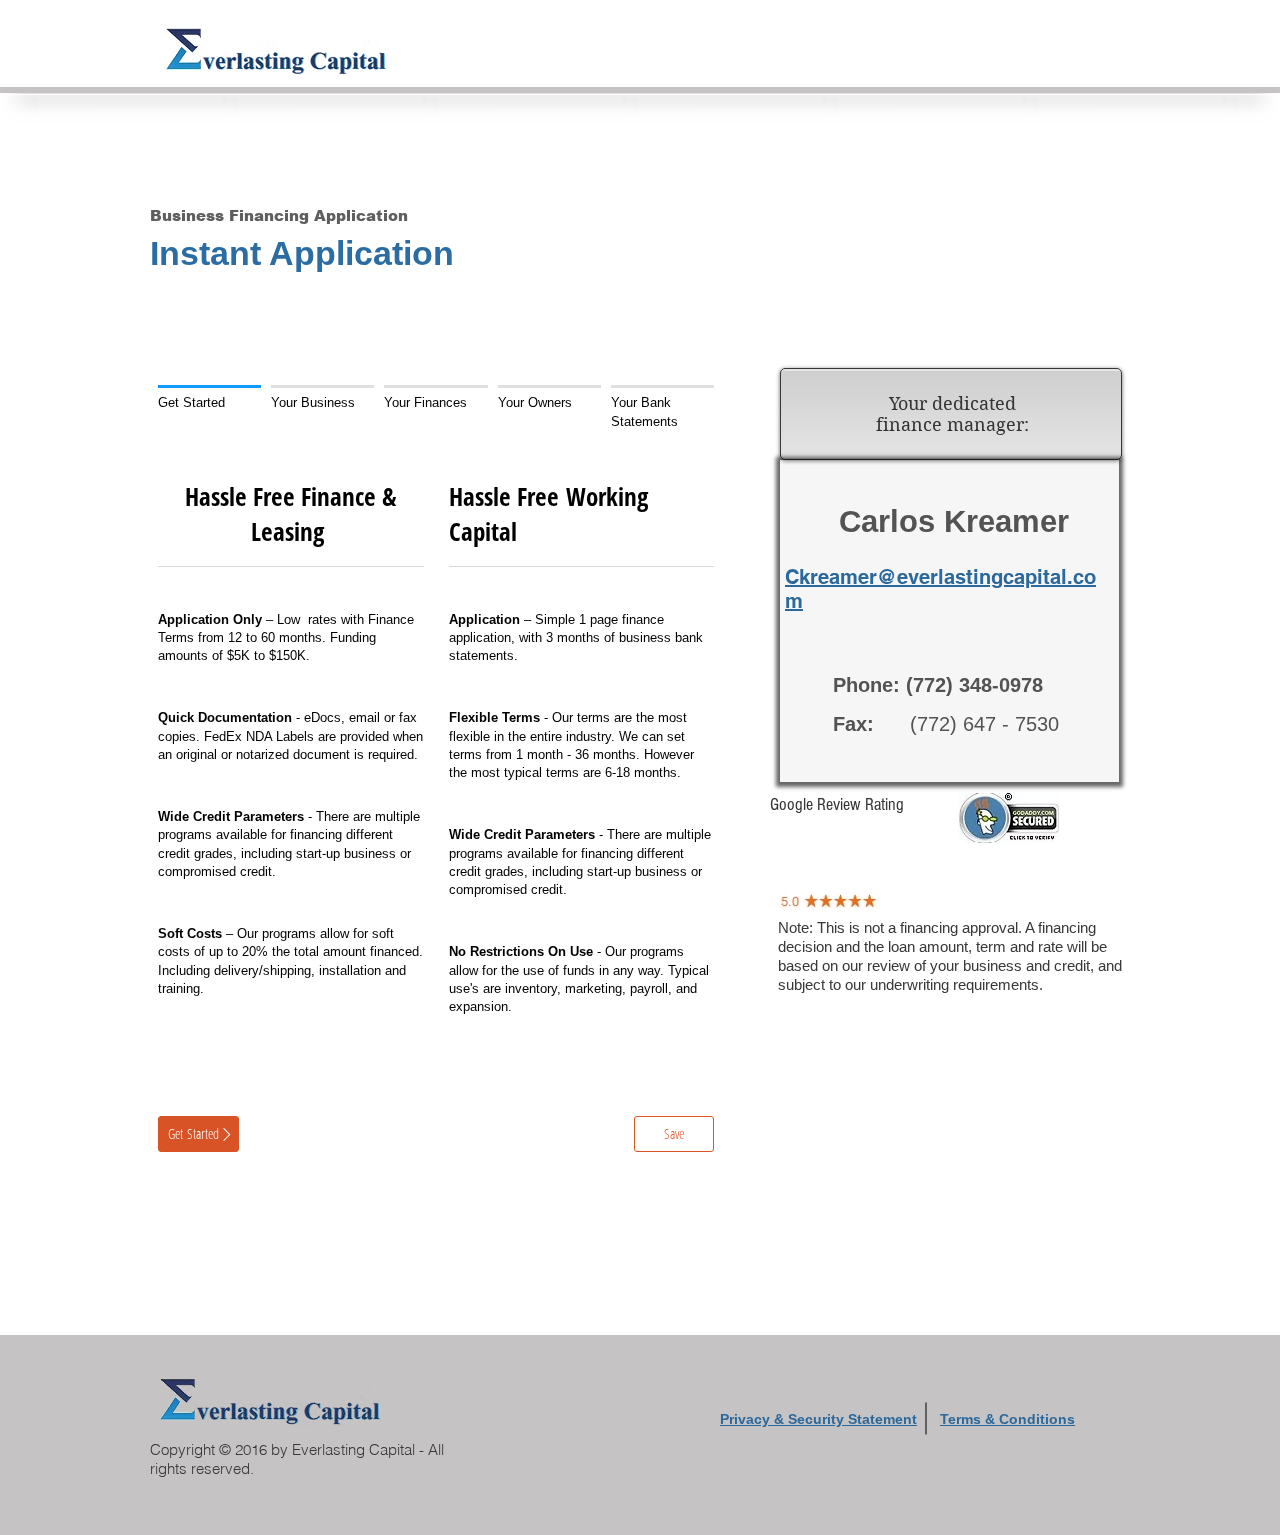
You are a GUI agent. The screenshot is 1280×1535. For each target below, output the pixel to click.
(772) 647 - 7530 (946, 724)
